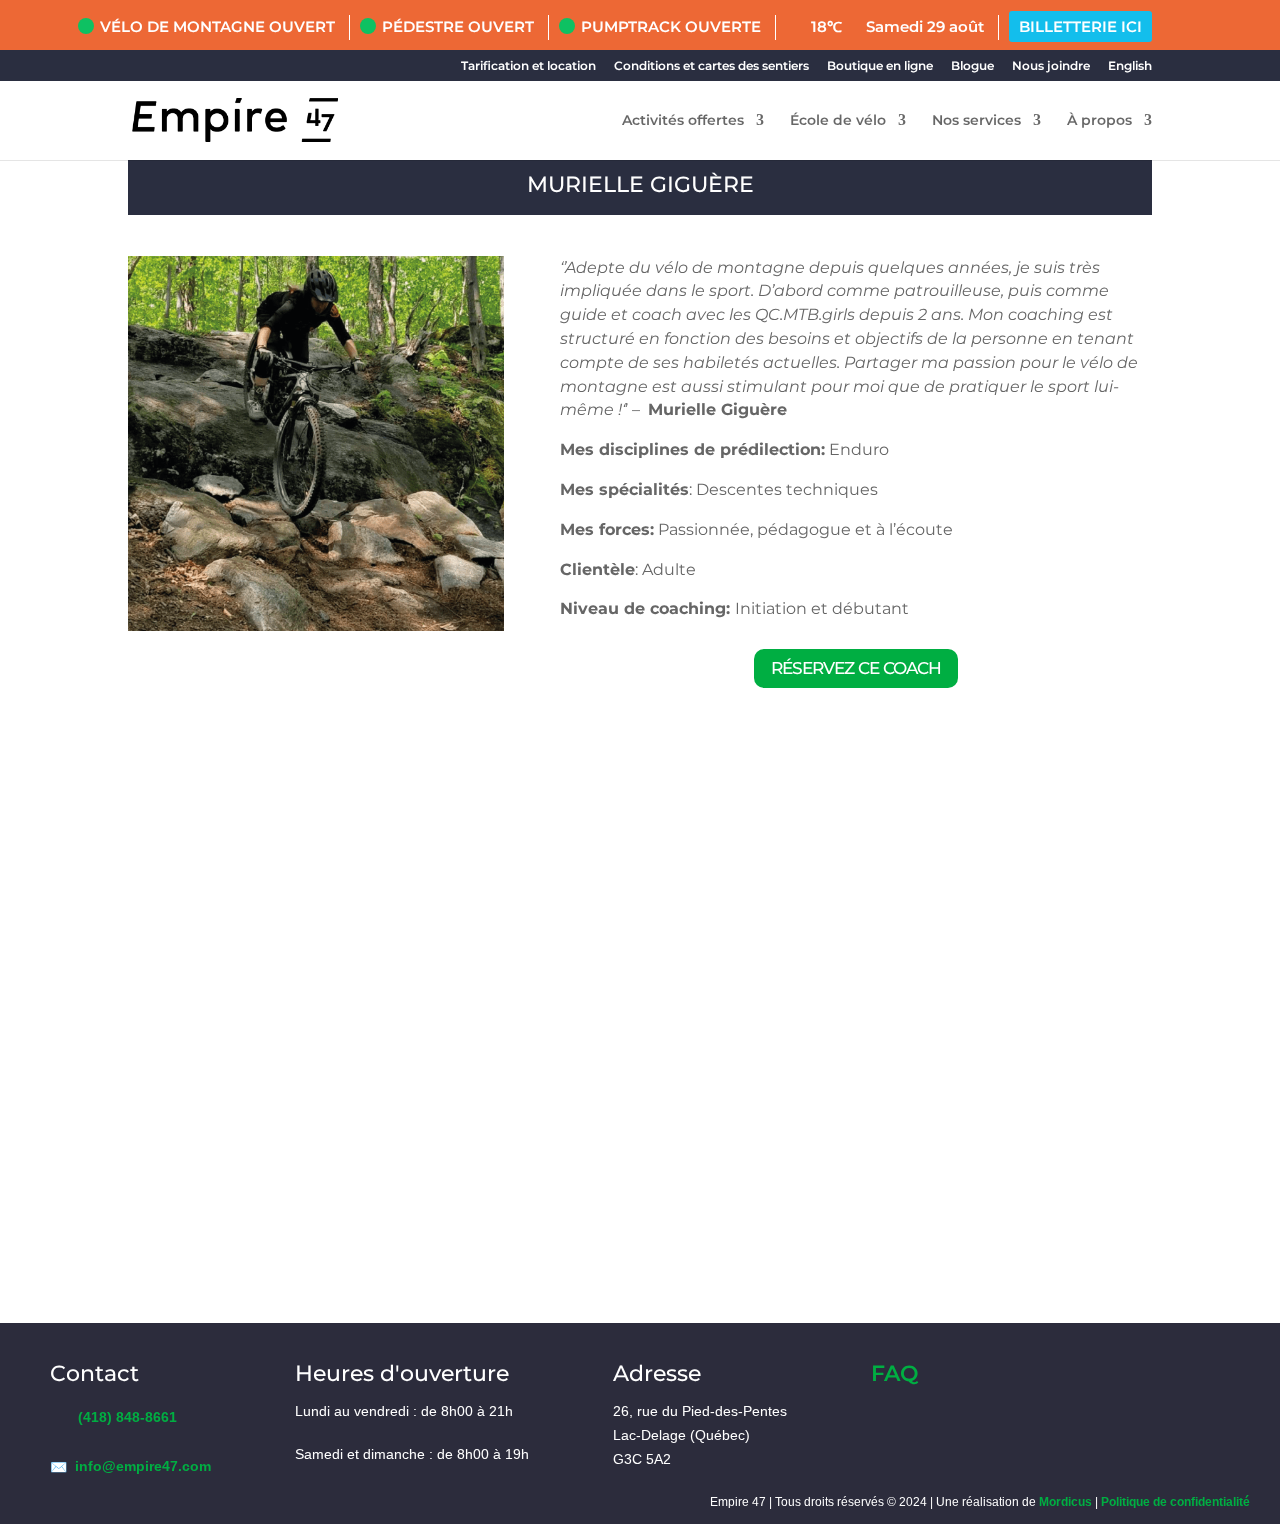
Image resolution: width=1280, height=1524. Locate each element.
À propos (1099, 121)
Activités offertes (683, 121)
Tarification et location (528, 65)
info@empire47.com (143, 1466)
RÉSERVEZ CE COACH (856, 668)
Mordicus (1065, 1502)
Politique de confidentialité (1175, 1502)
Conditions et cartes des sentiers (711, 65)
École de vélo (838, 121)
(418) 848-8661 (127, 1417)
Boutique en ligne (880, 65)
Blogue (972, 65)
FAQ (895, 1373)
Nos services (976, 121)
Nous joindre (1051, 65)
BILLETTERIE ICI (1080, 26)
